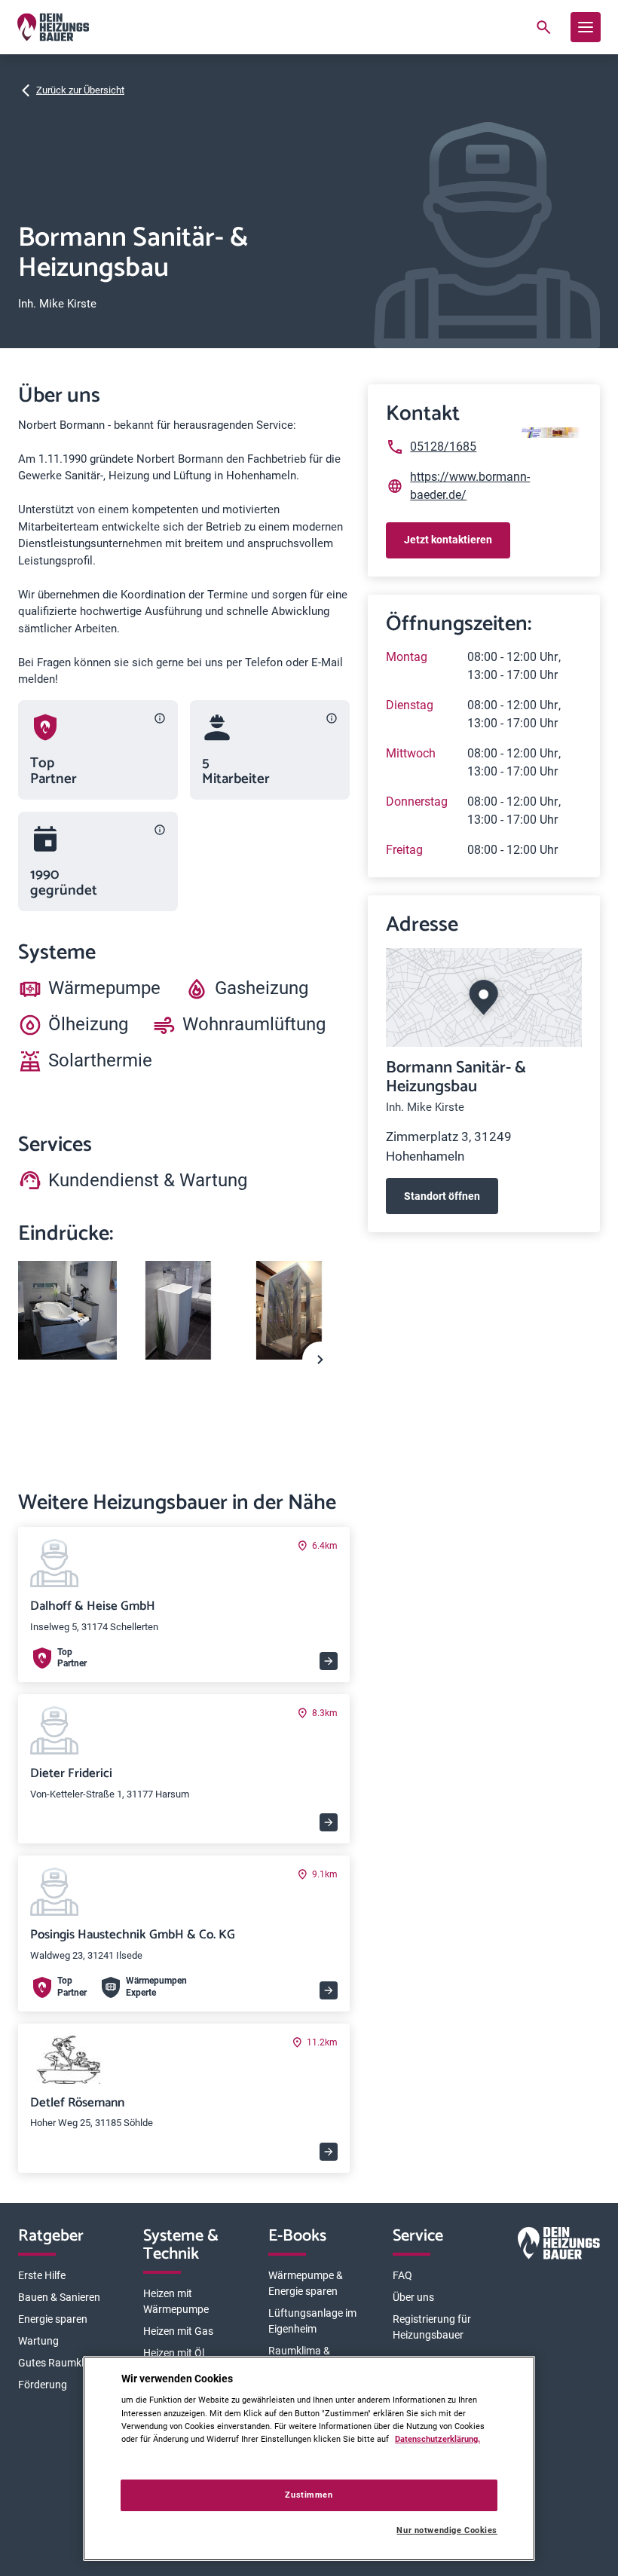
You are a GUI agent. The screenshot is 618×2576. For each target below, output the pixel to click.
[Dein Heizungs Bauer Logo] (559, 2246)
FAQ (402, 2275)
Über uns (413, 2297)
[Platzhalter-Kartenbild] (484, 997)
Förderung (43, 2385)
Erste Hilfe (42, 2275)
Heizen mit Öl (174, 2353)
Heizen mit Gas (178, 2331)
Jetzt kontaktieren (448, 540)
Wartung (38, 2341)
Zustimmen (309, 2495)
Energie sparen (53, 2319)
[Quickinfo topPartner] (160, 718)
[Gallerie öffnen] (67, 1310)
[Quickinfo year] (160, 830)
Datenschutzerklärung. (437, 2439)
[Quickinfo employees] (332, 718)
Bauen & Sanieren (59, 2297)
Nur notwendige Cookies (447, 2530)
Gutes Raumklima (60, 2363)
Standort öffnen (442, 1196)
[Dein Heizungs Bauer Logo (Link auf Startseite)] (53, 27)
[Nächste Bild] (320, 1360)
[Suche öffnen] (543, 27)
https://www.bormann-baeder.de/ (470, 486)
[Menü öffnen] (586, 27)
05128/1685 (443, 447)
